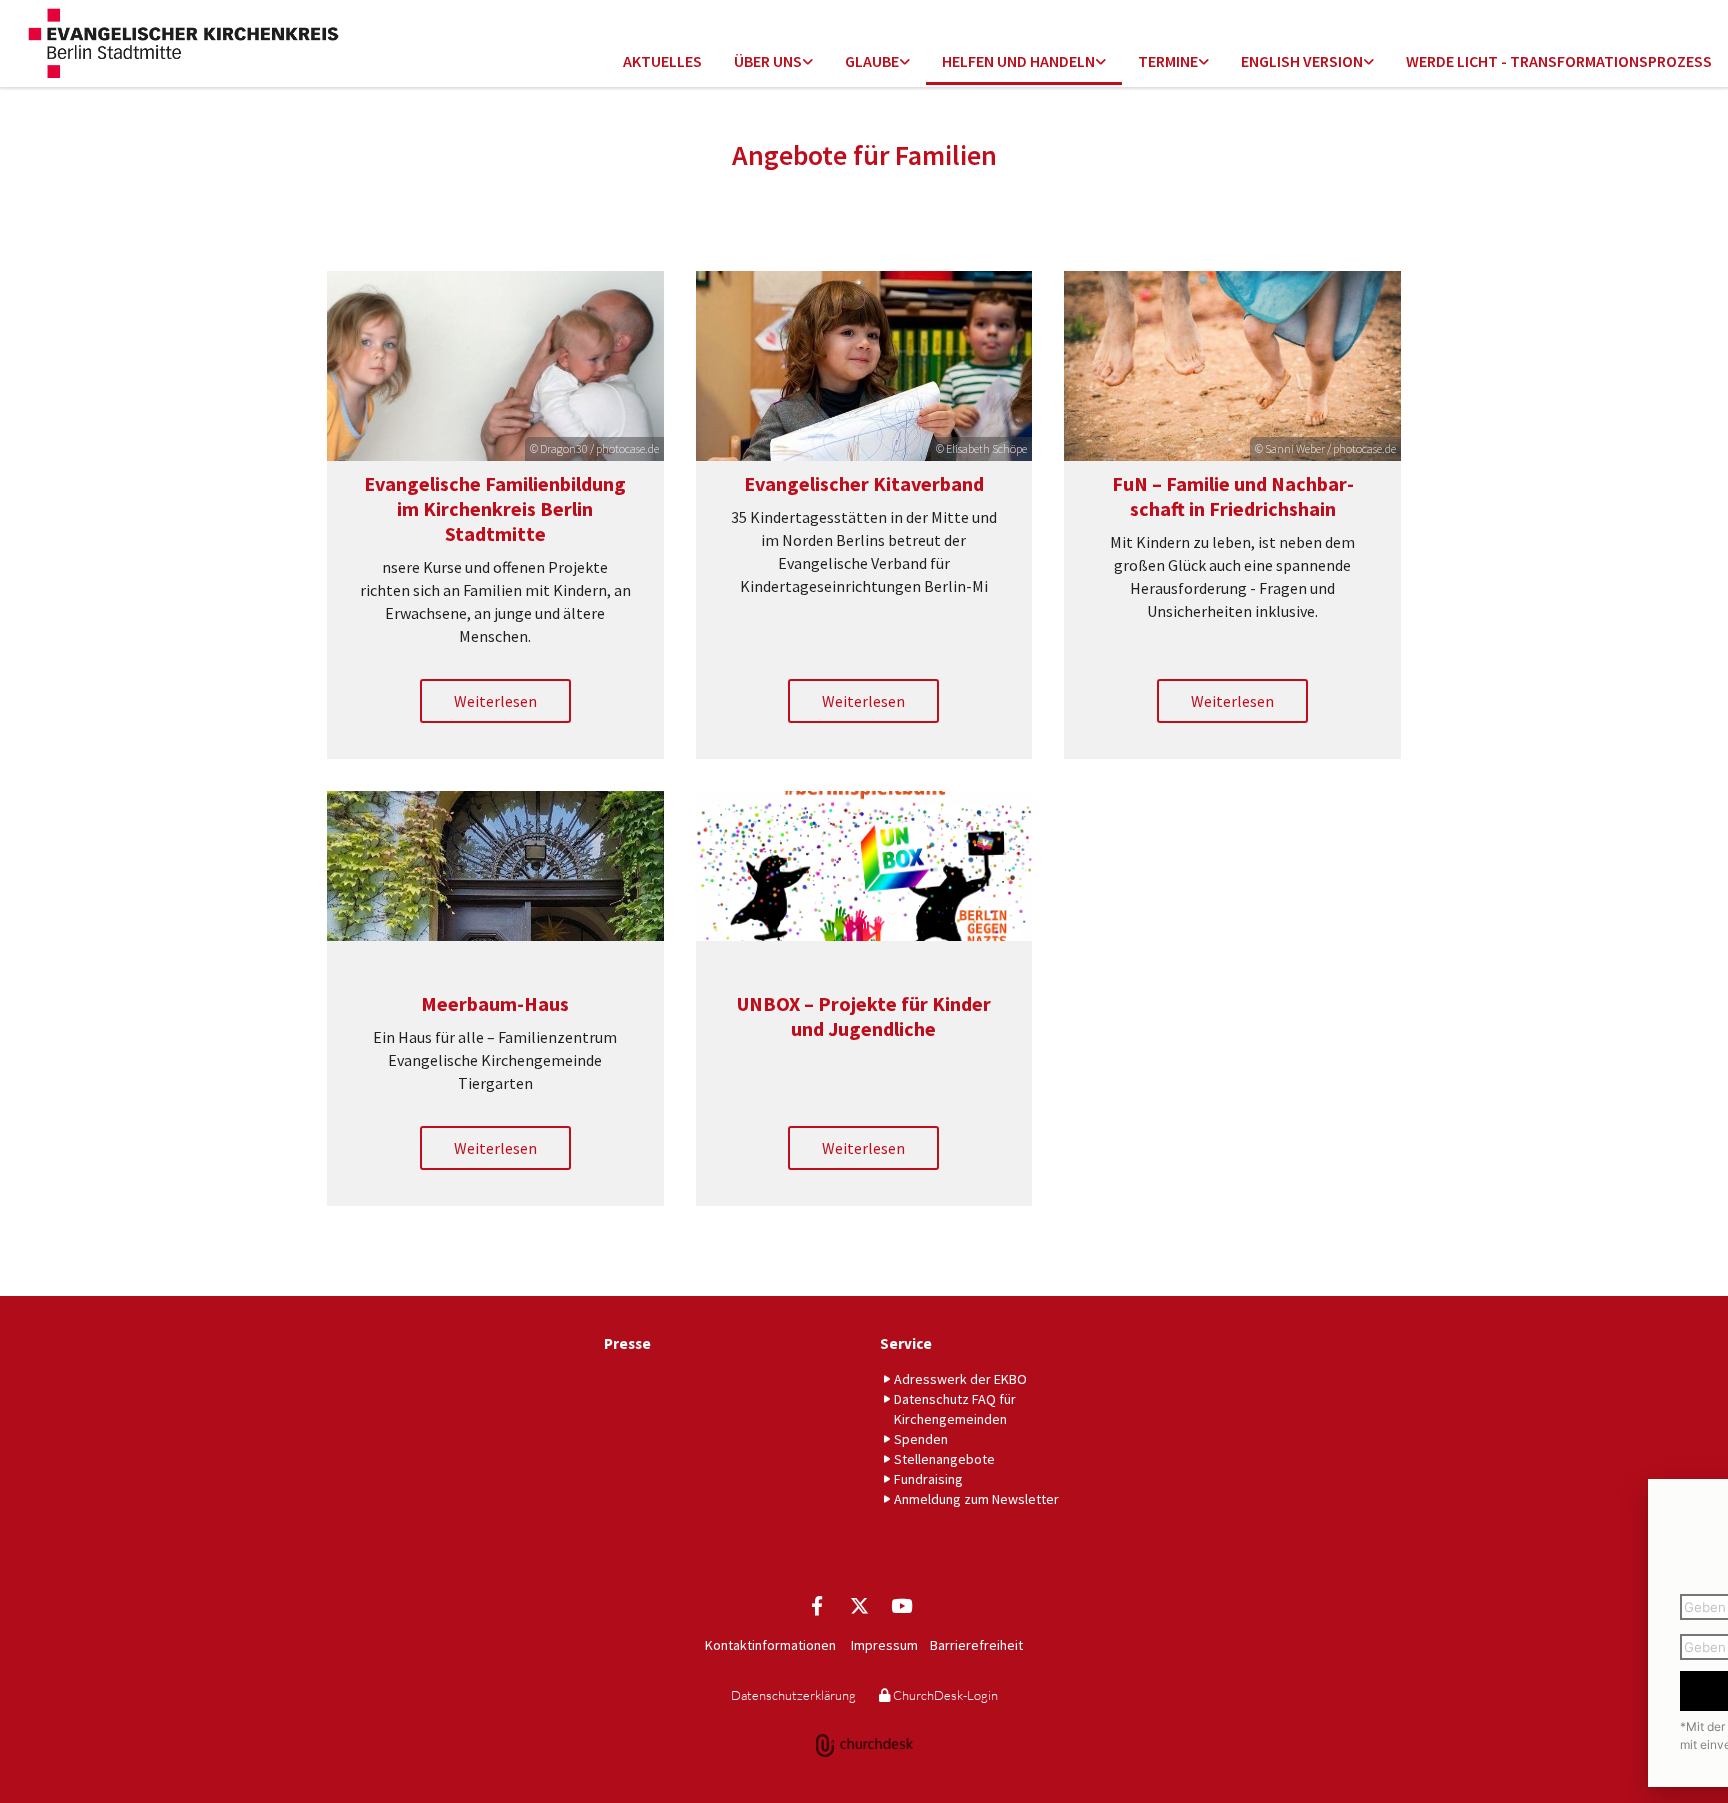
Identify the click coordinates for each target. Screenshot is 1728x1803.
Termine (1168, 61)
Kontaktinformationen (770, 1645)
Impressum (884, 1645)
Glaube (872, 61)
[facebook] (817, 1605)
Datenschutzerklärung (793, 1695)
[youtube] (901, 1605)
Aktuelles (662, 61)
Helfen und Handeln (1018, 61)
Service (906, 1343)
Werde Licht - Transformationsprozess (1559, 61)
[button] (495, 701)
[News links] (1369, 62)
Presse (627, 1343)
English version (1302, 61)
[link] (773, 62)
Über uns (768, 61)
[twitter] (859, 1605)
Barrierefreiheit (976, 1645)
